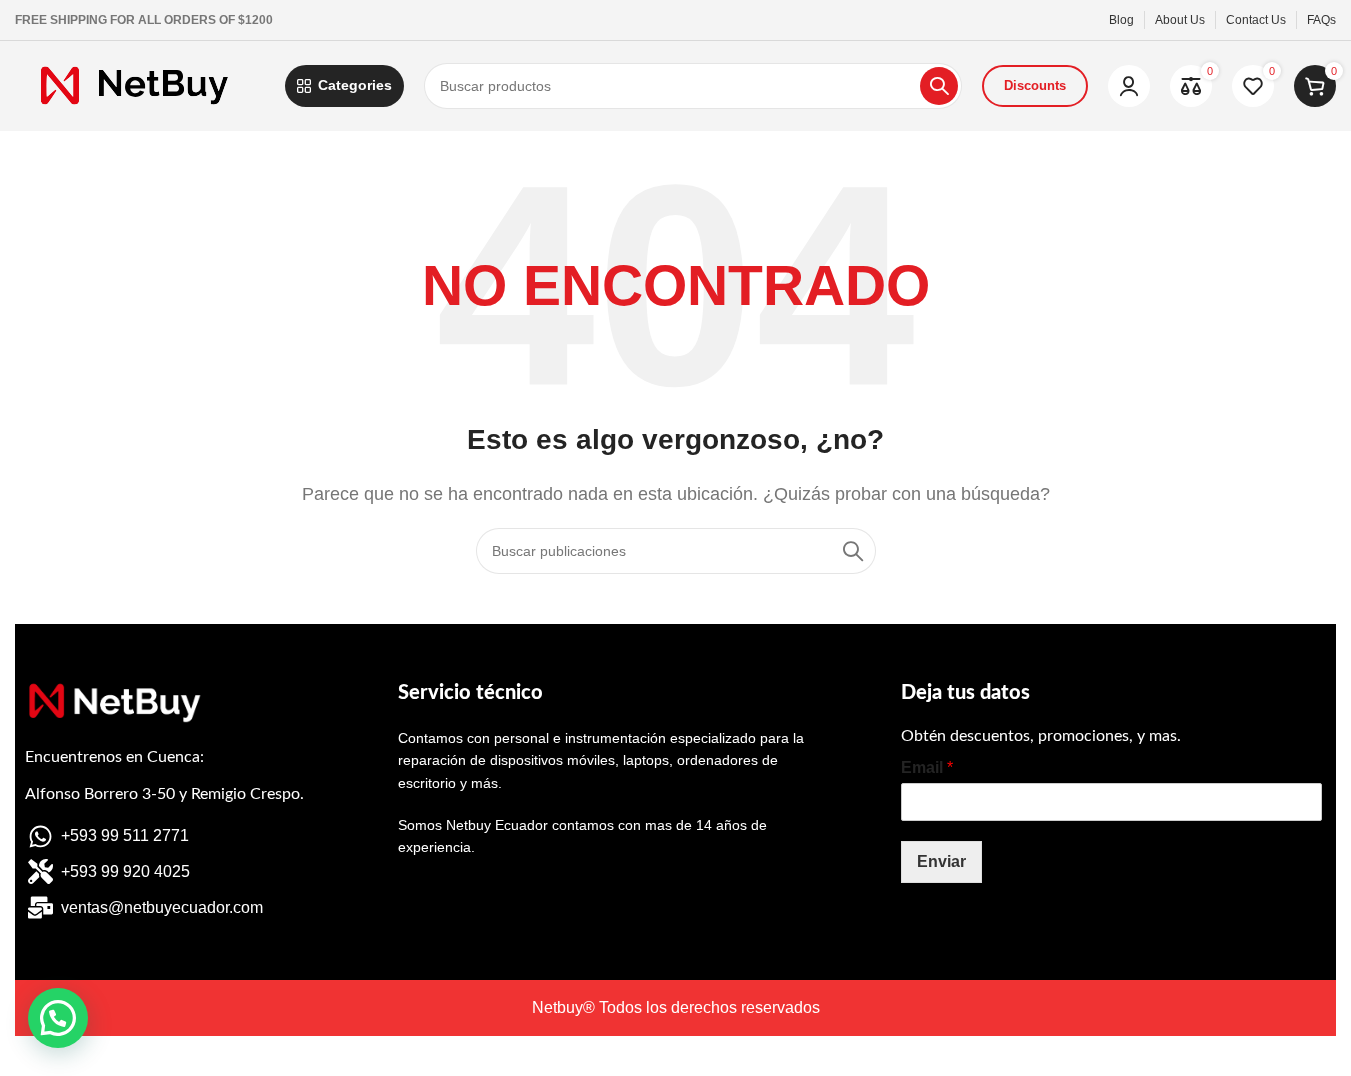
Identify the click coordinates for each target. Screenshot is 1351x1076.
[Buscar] (939, 86)
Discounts (1035, 85)
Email (927, 767)
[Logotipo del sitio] (140, 84)
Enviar (941, 861)
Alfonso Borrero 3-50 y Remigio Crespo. (164, 794)
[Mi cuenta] (1129, 86)
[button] (58, 1018)
